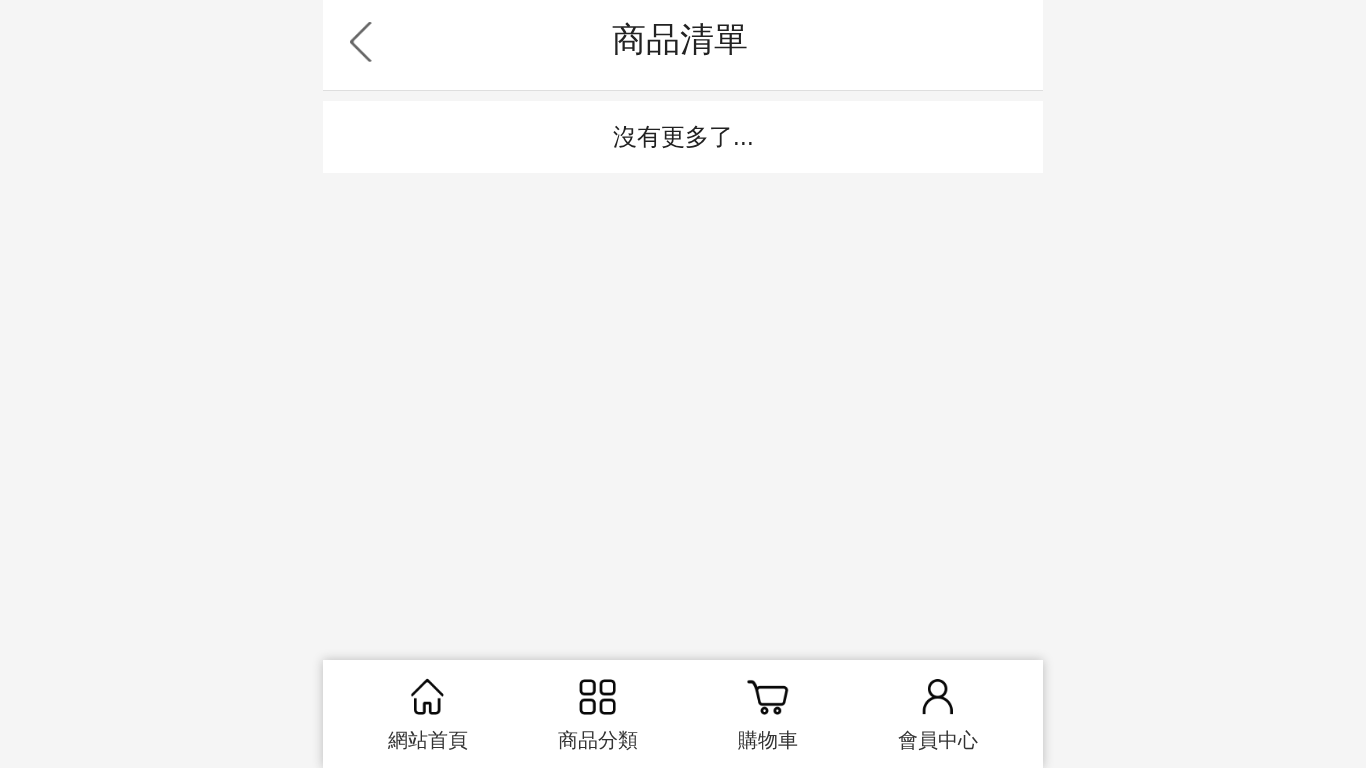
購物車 (768, 740)
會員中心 (938, 740)
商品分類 (598, 740)
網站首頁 (428, 740)
